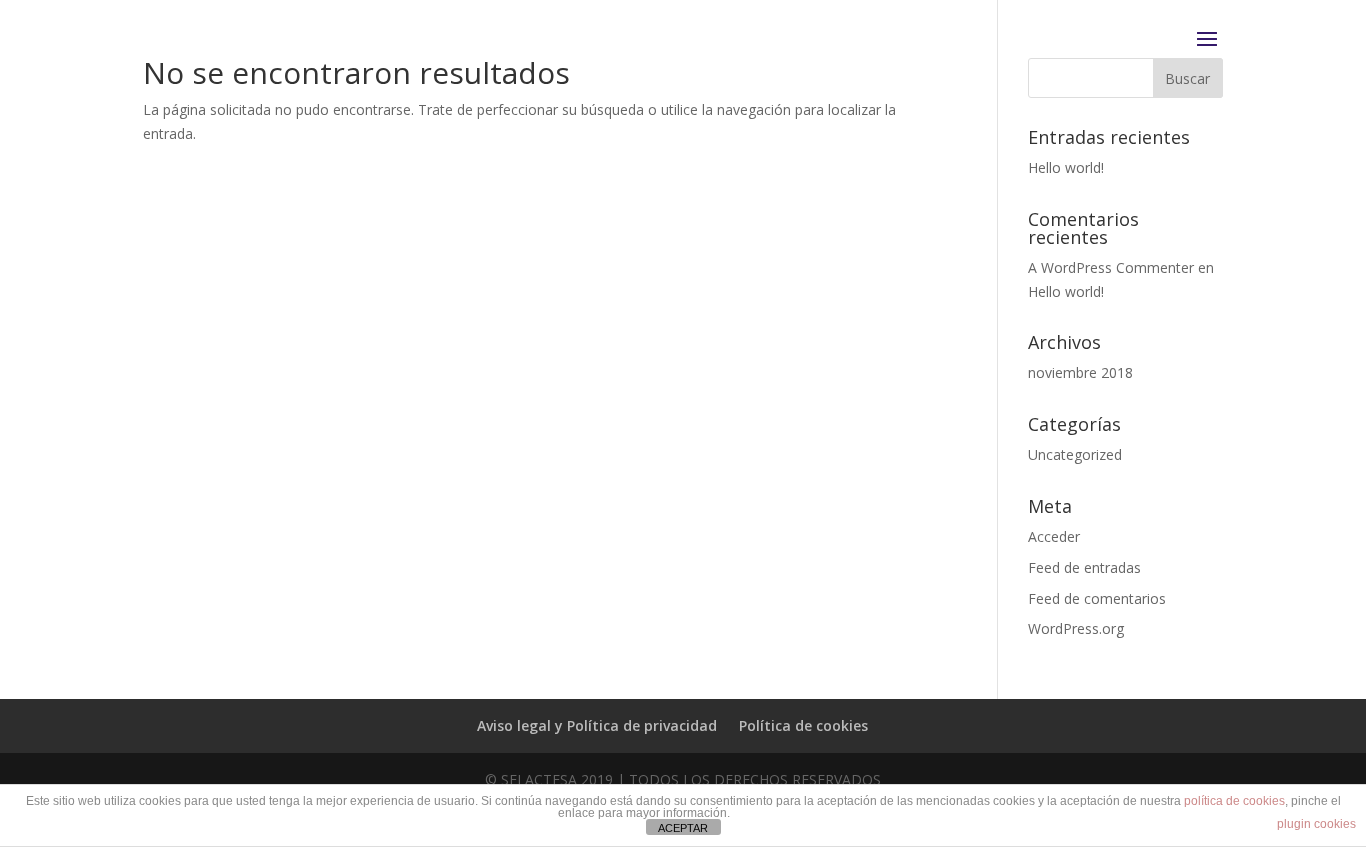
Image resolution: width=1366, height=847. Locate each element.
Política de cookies (803, 725)
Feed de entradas (1084, 567)
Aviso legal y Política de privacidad (597, 725)
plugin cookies (1316, 824)
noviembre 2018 (1080, 372)
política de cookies (1234, 801)
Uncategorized (1075, 454)
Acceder (1054, 536)
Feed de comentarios (1097, 598)
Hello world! (1066, 167)
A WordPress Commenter (1111, 267)
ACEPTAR (683, 828)
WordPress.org (1076, 628)
